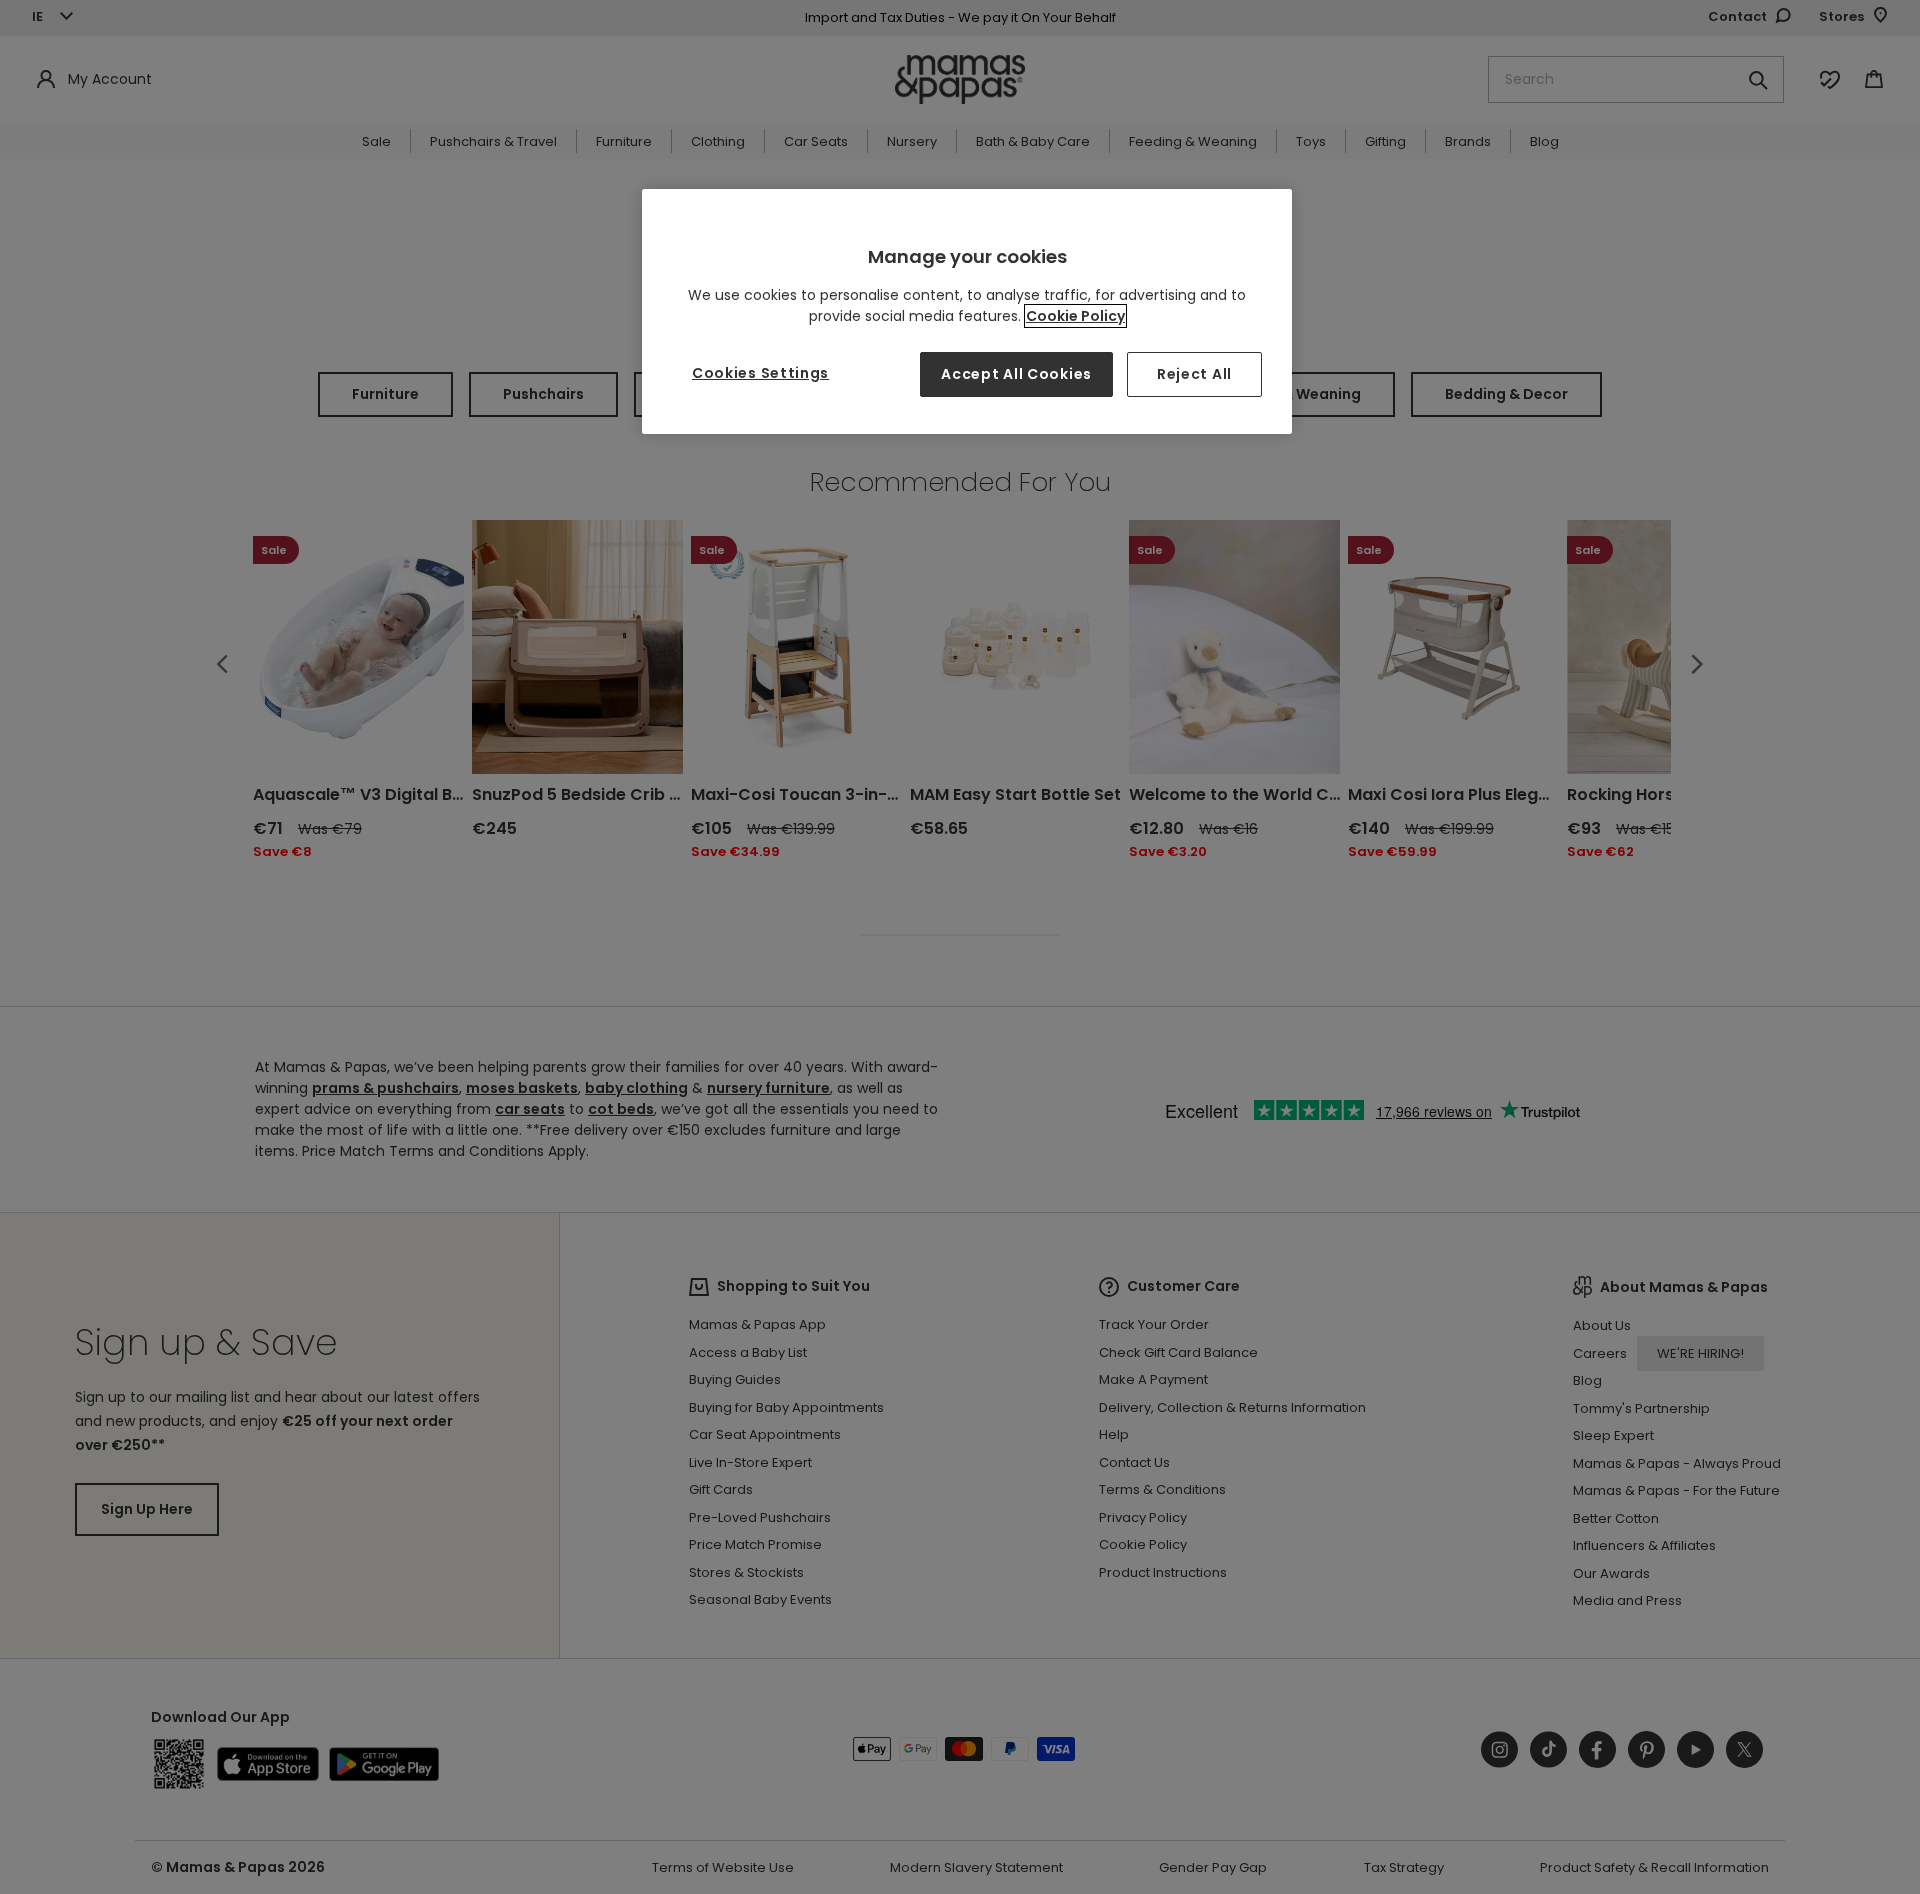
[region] (967, 311)
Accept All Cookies (1016, 374)
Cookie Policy (1075, 316)
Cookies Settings (760, 373)
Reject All (1194, 374)
